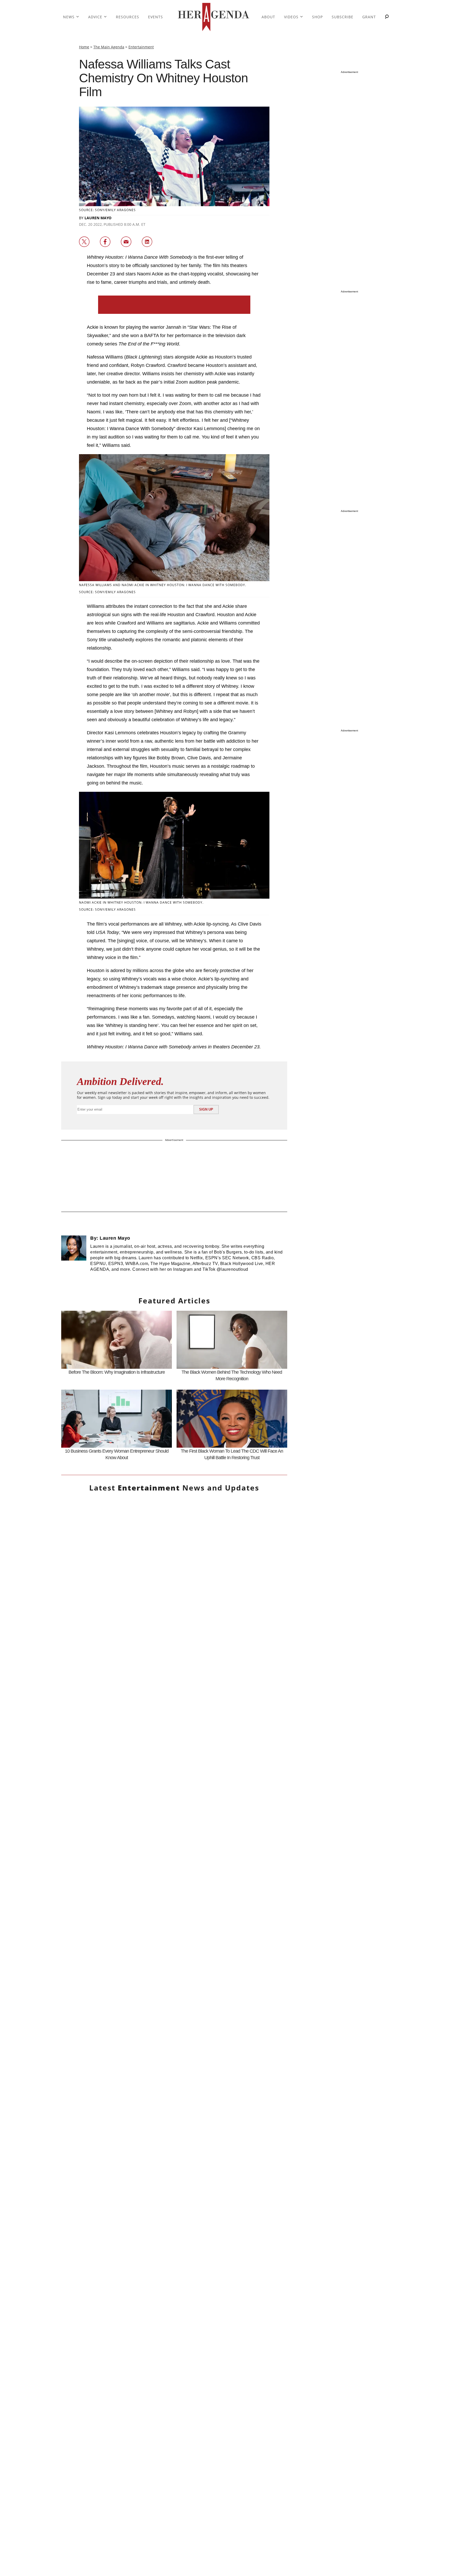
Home (84, 47)
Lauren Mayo (98, 218)
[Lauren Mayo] (74, 1256)
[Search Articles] (387, 17)
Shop (317, 17)
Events (156, 17)
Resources (128, 17)
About (268, 17)
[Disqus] (174, 2073)
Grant (369, 17)
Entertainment (141, 47)
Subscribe (343, 17)
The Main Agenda (109, 47)
